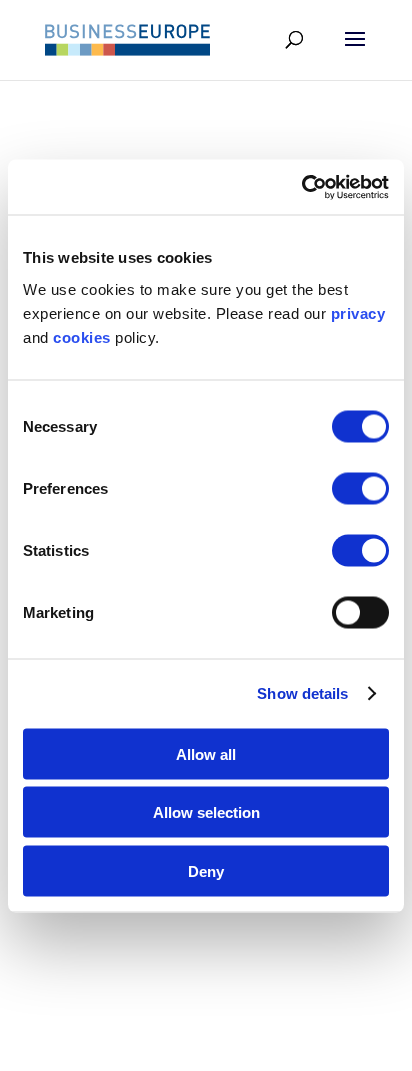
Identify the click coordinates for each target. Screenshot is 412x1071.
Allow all (206, 753)
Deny (206, 870)
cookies (82, 336)
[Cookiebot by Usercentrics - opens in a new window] (301, 187)
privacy (358, 312)
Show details (302, 693)
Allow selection (206, 812)
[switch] (360, 488)
